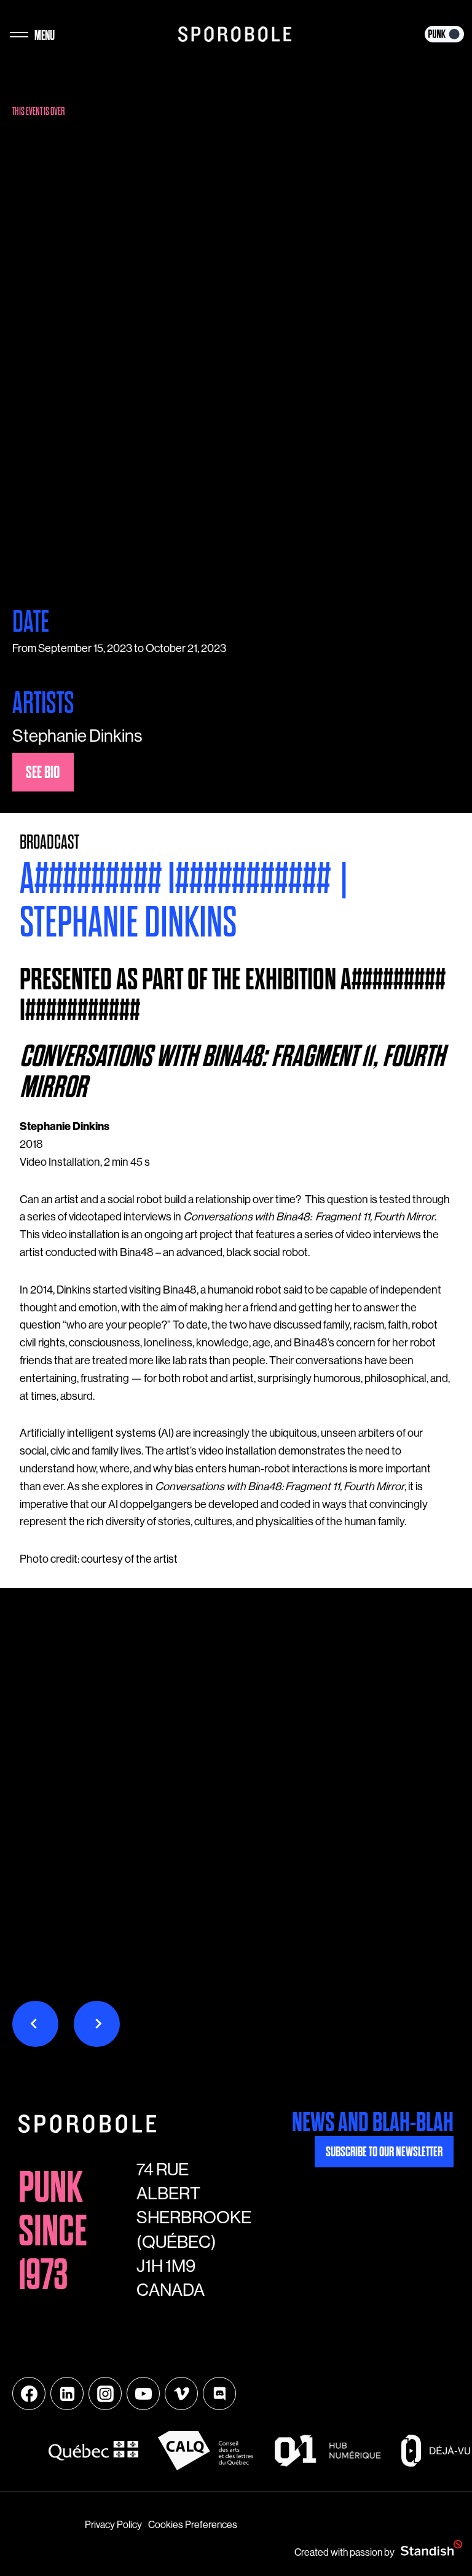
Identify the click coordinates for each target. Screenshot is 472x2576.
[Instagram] (105, 2393)
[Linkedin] (67, 2393)
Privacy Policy (113, 2525)
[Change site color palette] (444, 34)
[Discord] (219, 2393)
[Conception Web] (431, 2549)
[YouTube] (143, 2393)
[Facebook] (29, 2393)
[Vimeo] (181, 2393)
